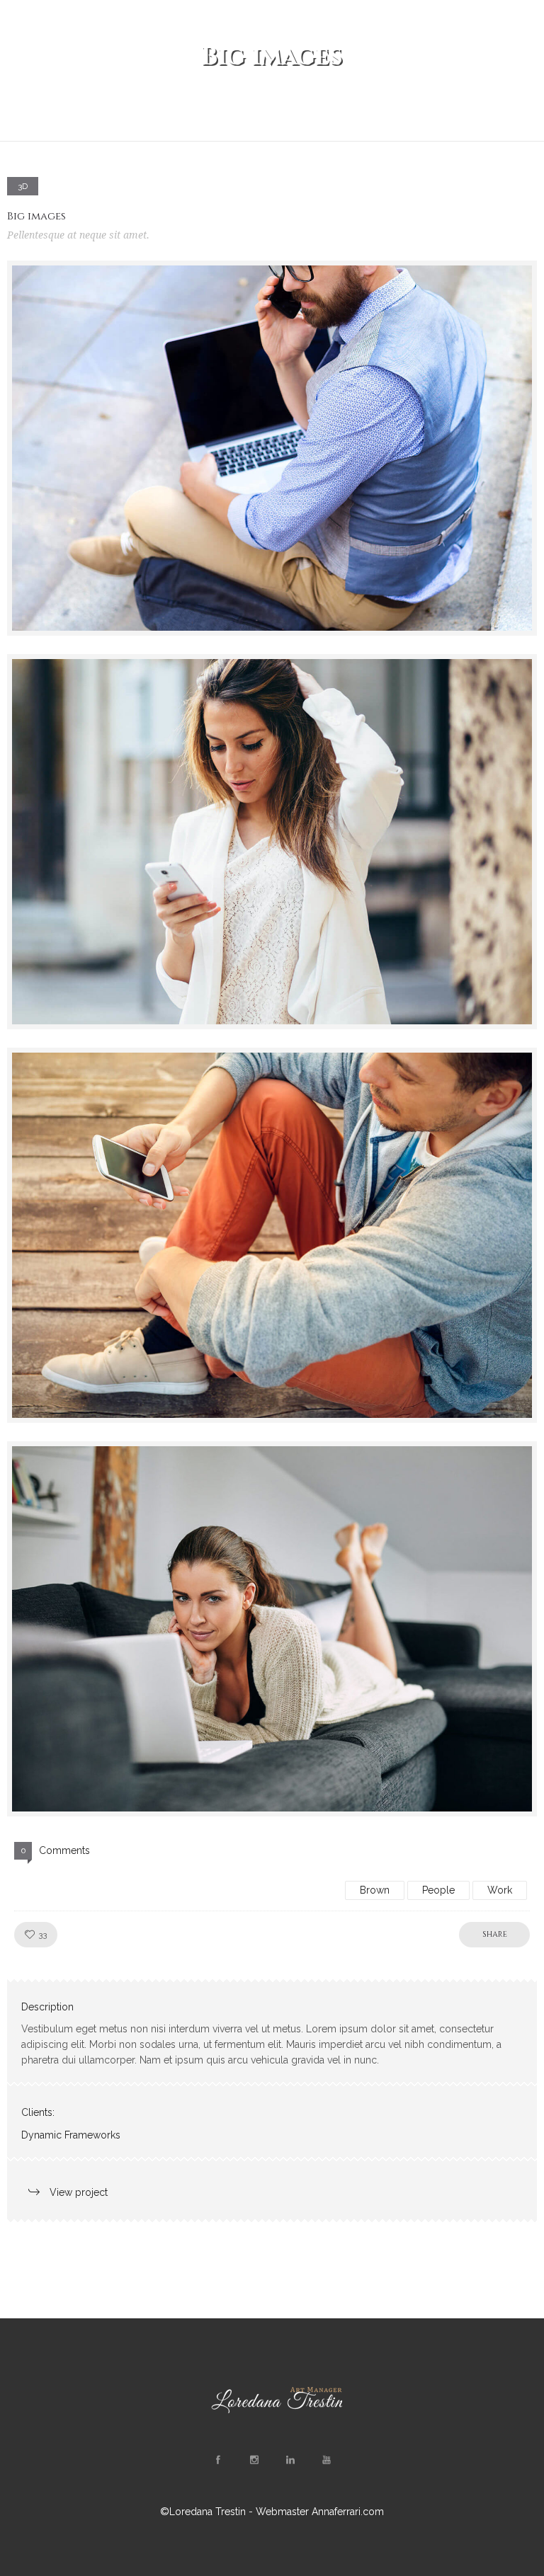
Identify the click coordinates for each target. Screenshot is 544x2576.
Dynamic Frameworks (71, 2135)
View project (79, 2192)
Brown (375, 1890)
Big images (36, 216)
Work (500, 1890)
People (438, 1890)
